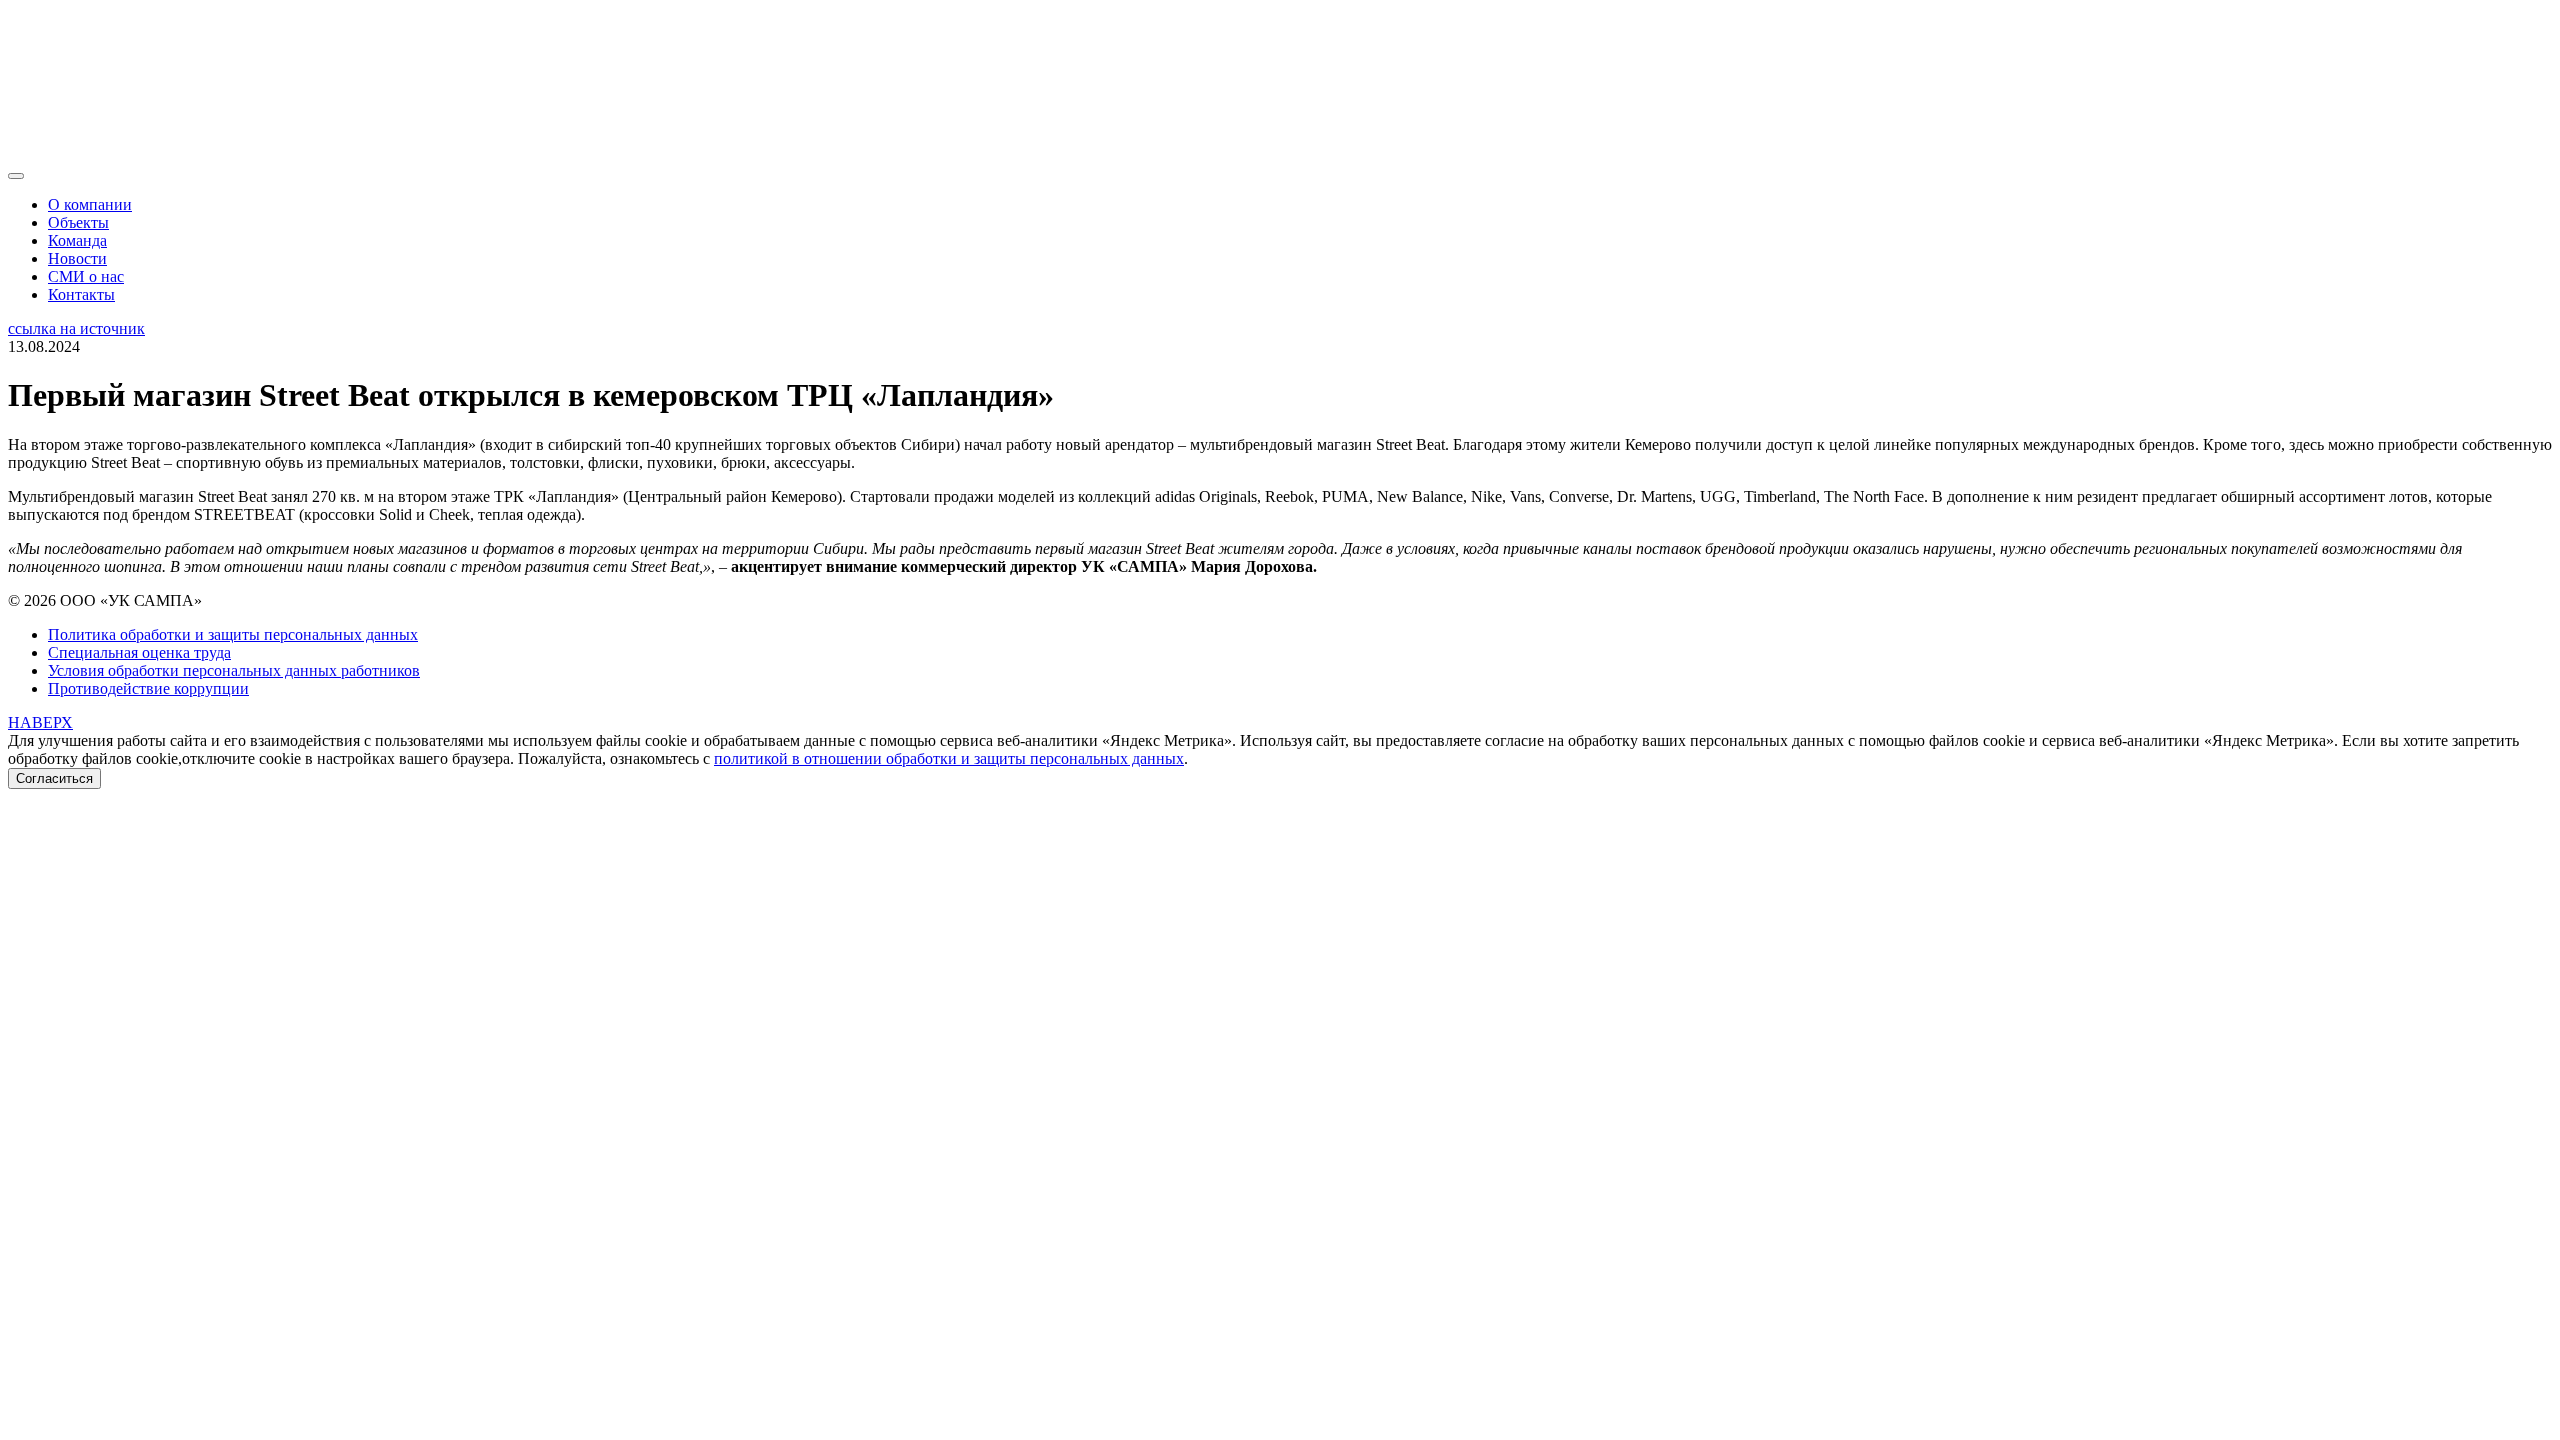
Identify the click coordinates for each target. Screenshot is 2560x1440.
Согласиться (54, 778)
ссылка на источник (76, 328)
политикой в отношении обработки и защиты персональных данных (949, 758)
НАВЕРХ (40, 722)
